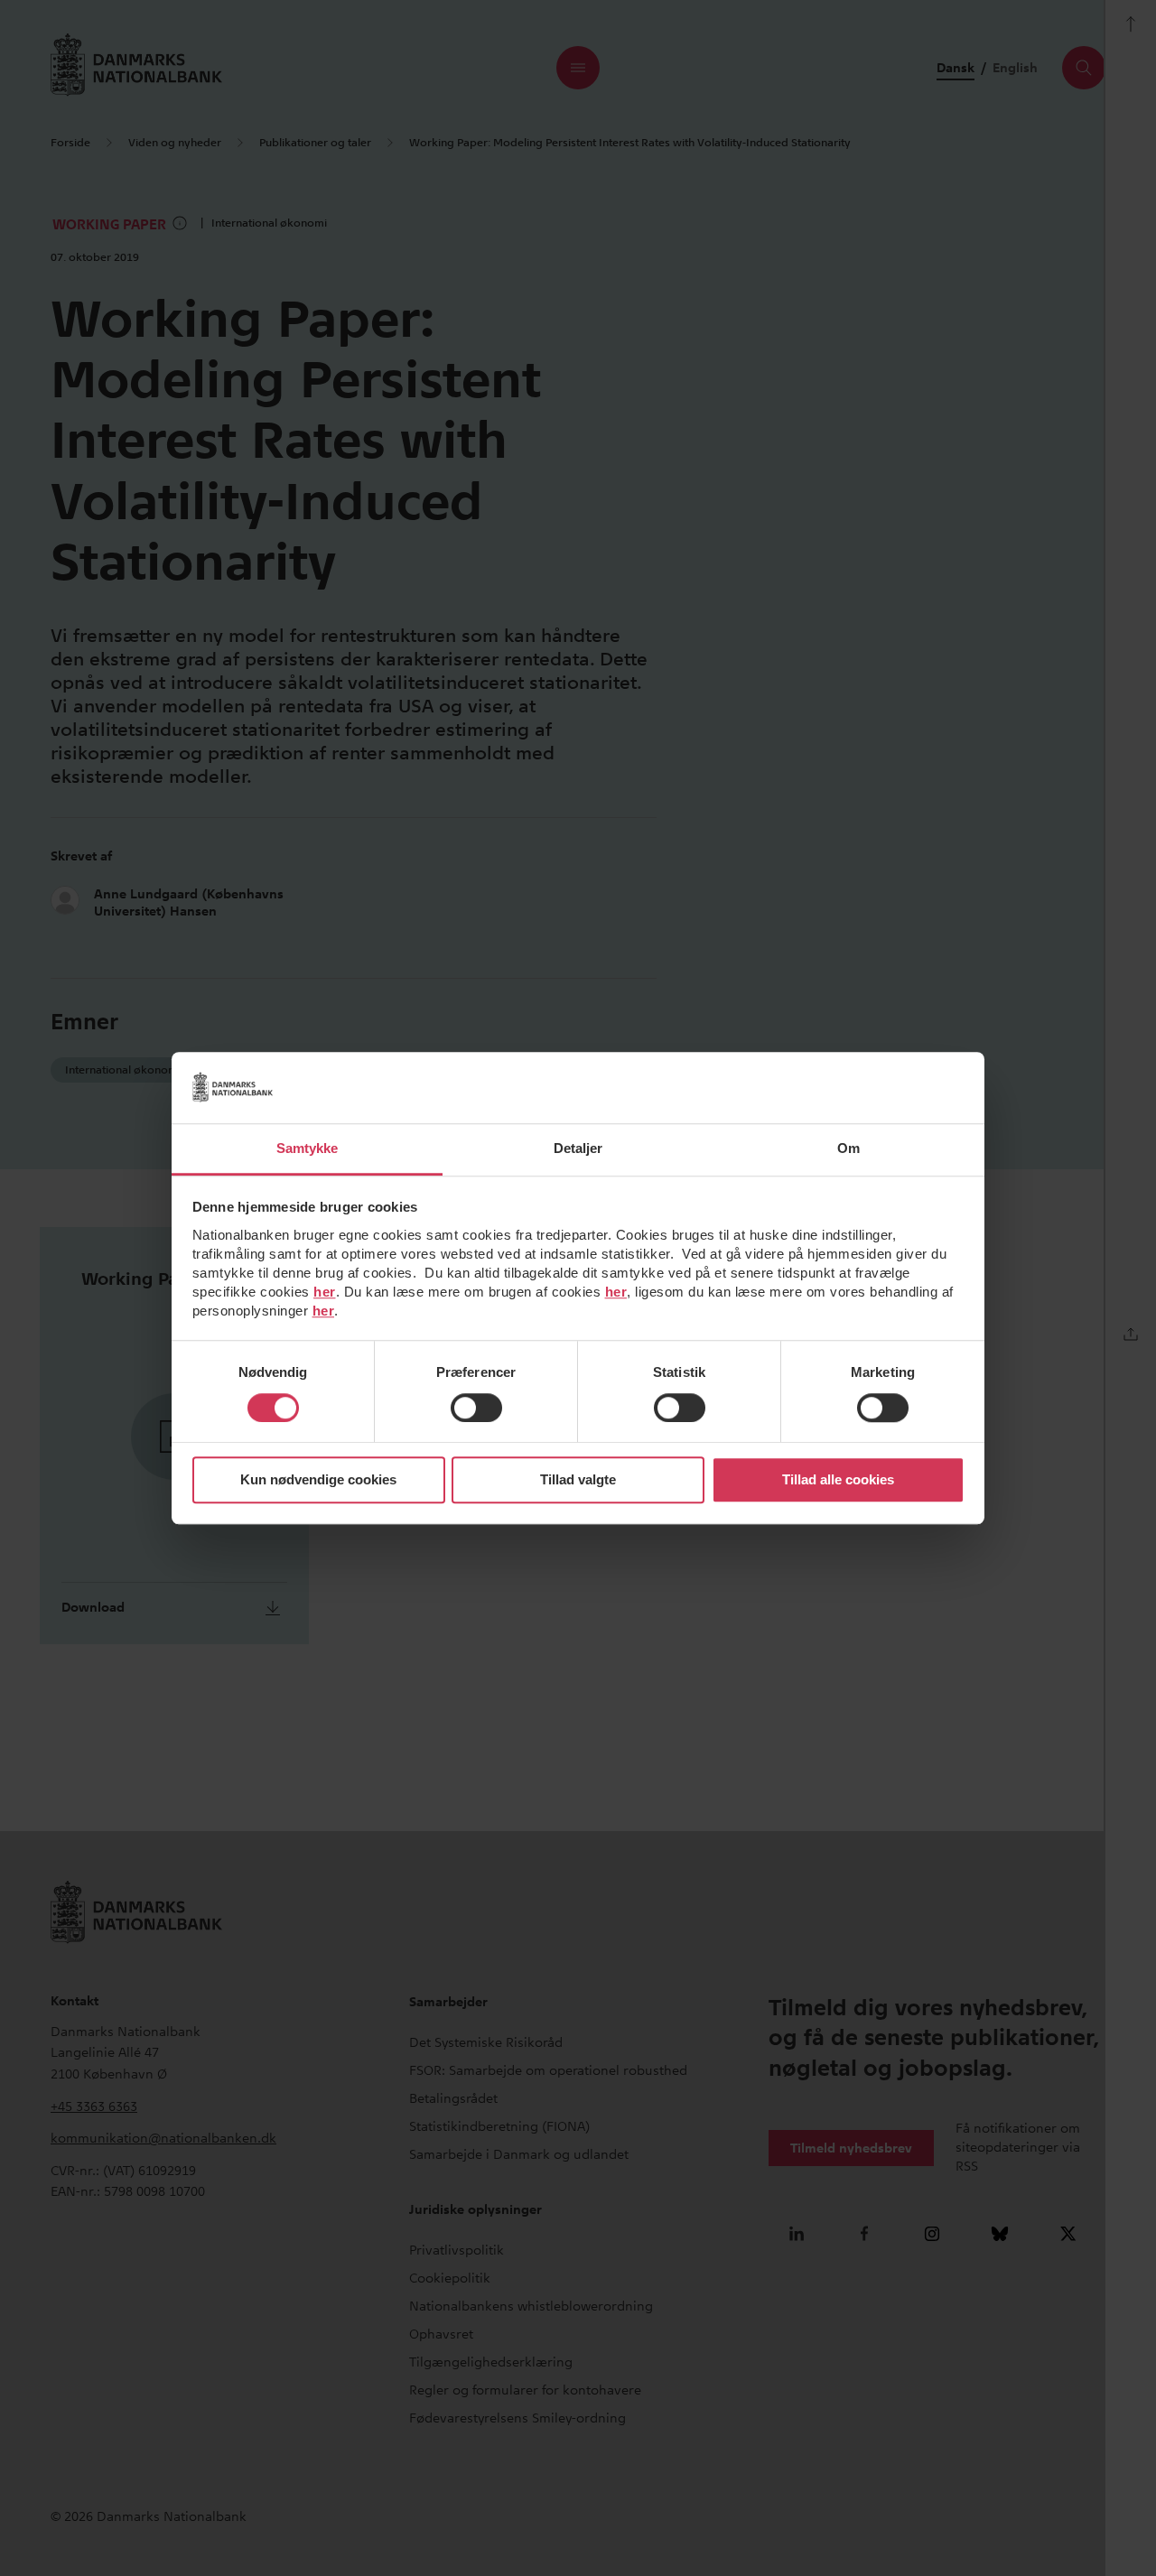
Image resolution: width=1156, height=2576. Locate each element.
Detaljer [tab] (578, 1148)
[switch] (476, 1408)
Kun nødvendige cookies (318, 1480)
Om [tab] (848, 1148)
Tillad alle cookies (838, 1480)
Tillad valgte (578, 1480)
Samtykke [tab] (308, 1148)
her (325, 1292)
